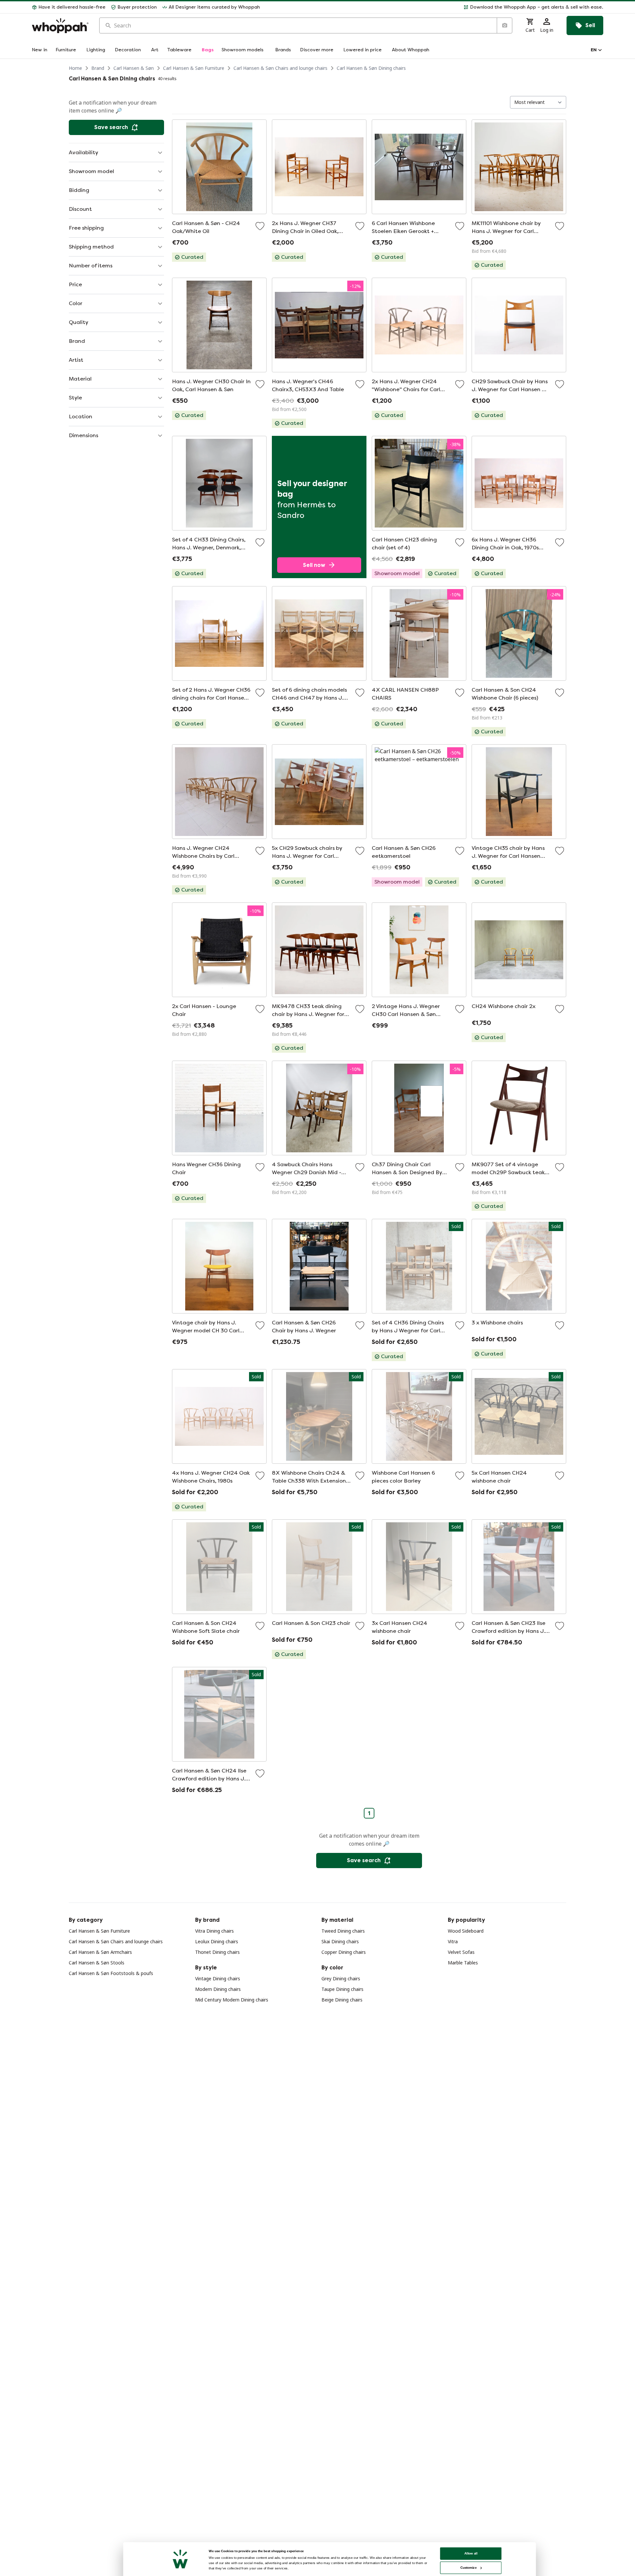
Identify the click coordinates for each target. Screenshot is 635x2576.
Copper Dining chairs (344, 1952)
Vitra (453, 1941)
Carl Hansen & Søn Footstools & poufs (111, 1973)
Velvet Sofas (461, 1952)
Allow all (471, 2553)
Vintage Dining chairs (218, 1978)
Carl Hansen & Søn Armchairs (100, 1952)
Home (75, 68)
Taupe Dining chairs (342, 1989)
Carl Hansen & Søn (134, 68)
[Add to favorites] (260, 226)
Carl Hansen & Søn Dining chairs (371, 68)
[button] (434, 7)
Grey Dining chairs (341, 1978)
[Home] (60, 26)
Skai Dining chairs (340, 1941)
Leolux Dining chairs (217, 1941)
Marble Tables (463, 1963)
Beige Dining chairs (342, 2000)
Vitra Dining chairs (214, 1931)
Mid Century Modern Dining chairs (232, 2000)
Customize (468, 2568)
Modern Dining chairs (218, 1989)
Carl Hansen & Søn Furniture (194, 68)
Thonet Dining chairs (217, 1952)
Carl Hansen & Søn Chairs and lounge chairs (280, 68)
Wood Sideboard (466, 1931)
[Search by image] (504, 25)
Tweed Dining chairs (343, 1931)
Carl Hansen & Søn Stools (97, 1963)
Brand (98, 68)
